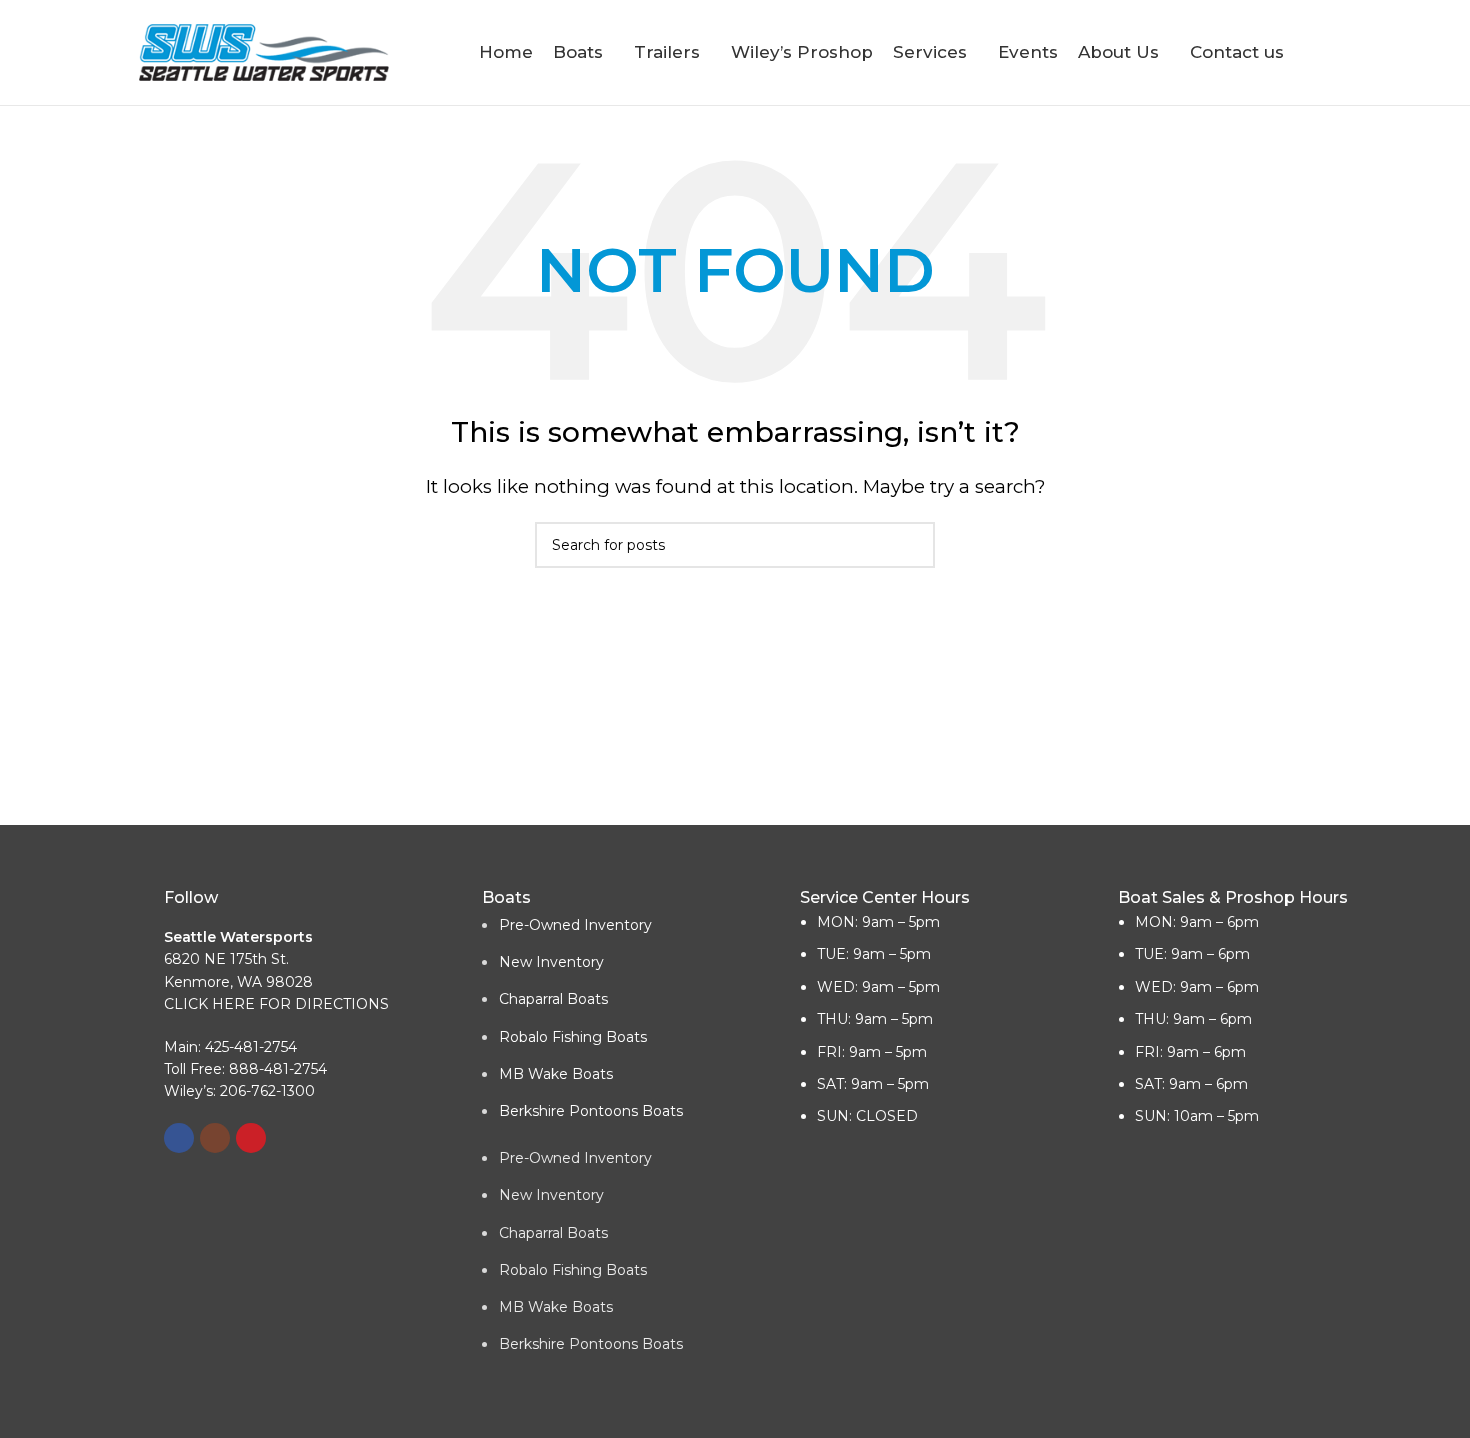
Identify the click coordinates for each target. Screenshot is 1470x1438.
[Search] (1323, 53)
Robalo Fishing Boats (573, 1037)
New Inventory (551, 962)
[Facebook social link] (179, 1138)
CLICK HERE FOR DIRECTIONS (276, 1004)
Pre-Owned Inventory (575, 925)
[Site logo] (264, 51)
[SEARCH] (912, 545)
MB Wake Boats (556, 1074)
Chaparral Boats (553, 999)
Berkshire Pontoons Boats (591, 1111)
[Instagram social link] (215, 1138)
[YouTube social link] (251, 1138)
